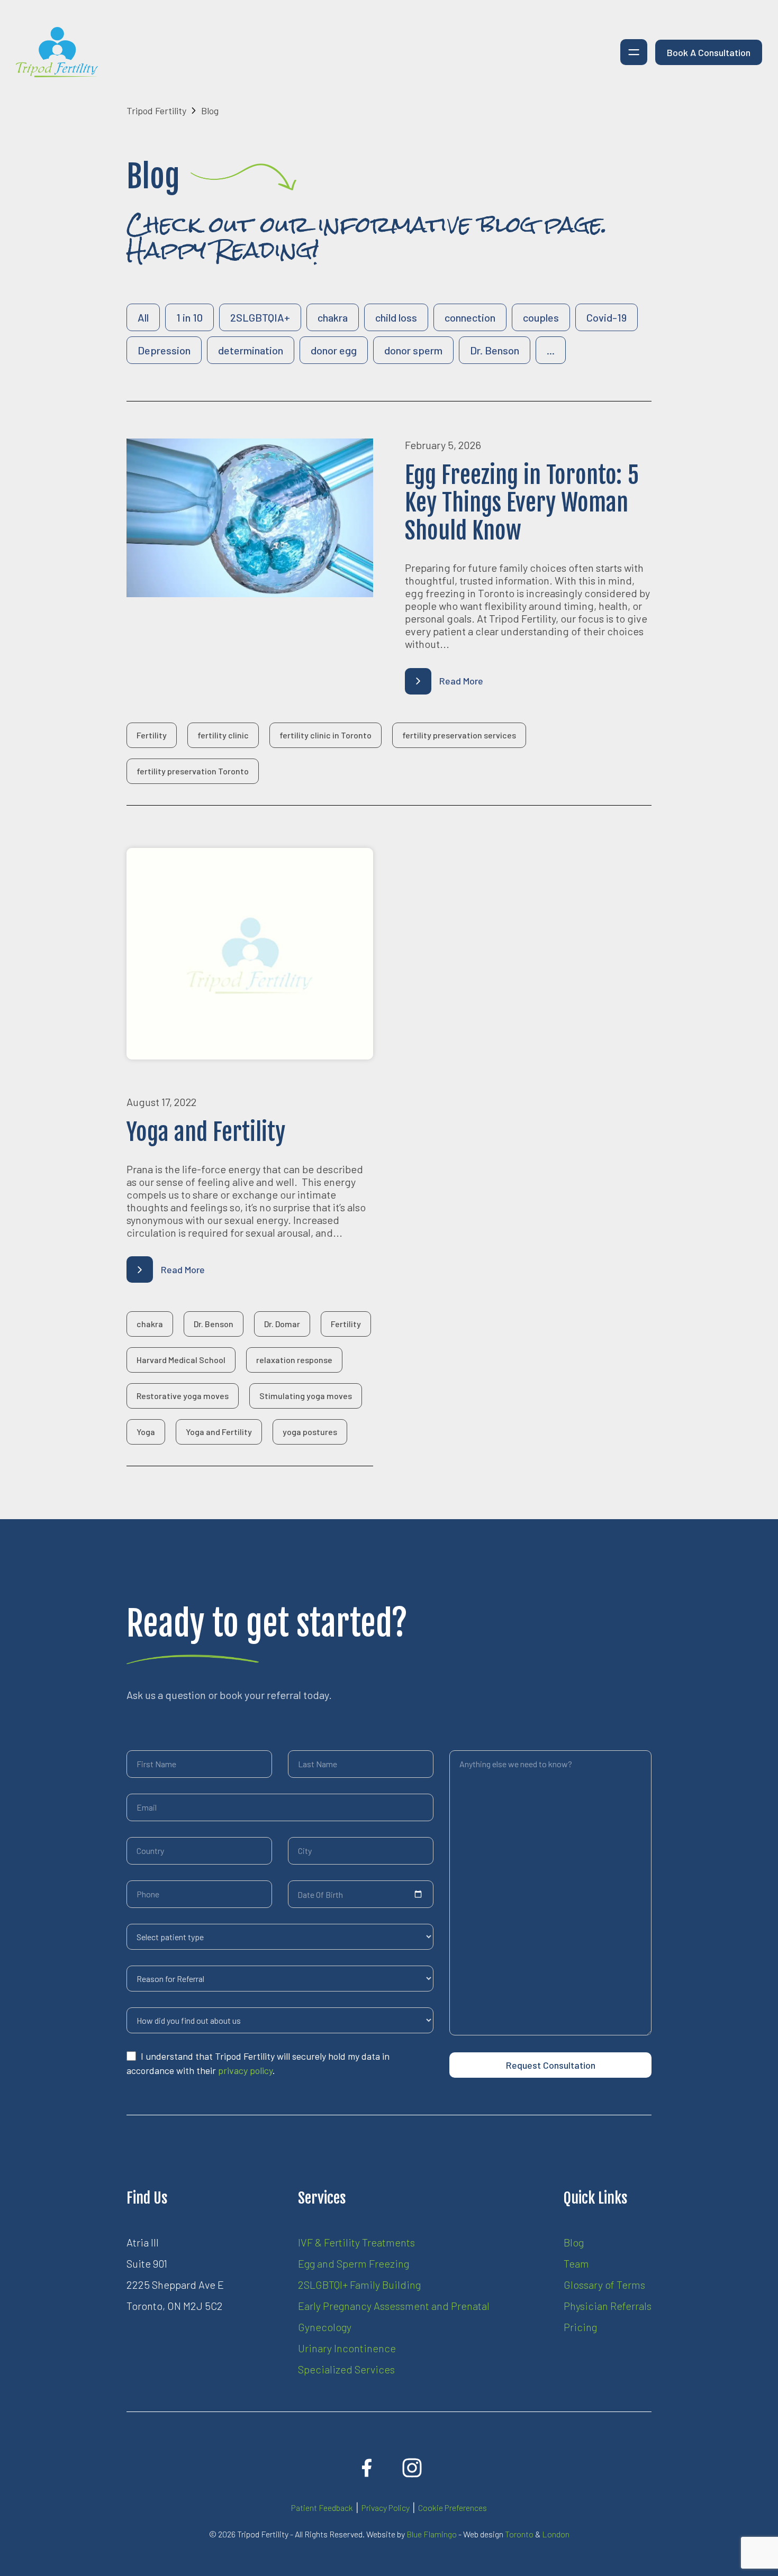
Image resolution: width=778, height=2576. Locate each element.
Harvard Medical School (181, 1360)
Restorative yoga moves (183, 1396)
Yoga (146, 1432)
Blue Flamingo (432, 2534)
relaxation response (294, 1360)
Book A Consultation (709, 52)
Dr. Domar (282, 1324)
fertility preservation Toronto (193, 771)
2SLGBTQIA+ (260, 317)
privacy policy (245, 2070)
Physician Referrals (608, 2306)
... (551, 350)
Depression (164, 350)
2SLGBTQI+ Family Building (359, 2285)
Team (576, 2263)
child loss (396, 317)
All (143, 317)
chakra (333, 317)
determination (251, 350)
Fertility (152, 735)
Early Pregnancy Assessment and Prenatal (394, 2306)
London (556, 2534)
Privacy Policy (386, 2508)
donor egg (334, 350)
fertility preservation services (459, 735)
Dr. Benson (495, 350)
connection (470, 317)
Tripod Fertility (156, 111)
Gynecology (325, 2327)
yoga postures (310, 1432)
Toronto (519, 2534)
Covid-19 (607, 317)
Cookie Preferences (453, 2508)
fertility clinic (223, 735)
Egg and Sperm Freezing (354, 2263)
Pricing (580, 2327)
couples (541, 317)
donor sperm (413, 350)
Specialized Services (346, 2369)
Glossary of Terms (604, 2285)
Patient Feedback (322, 2508)
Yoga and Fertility (219, 1432)
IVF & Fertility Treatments (356, 2242)
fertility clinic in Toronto (325, 735)
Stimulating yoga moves (306, 1396)
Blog (574, 2242)
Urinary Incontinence (347, 2348)
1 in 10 (189, 317)
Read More (461, 681)
